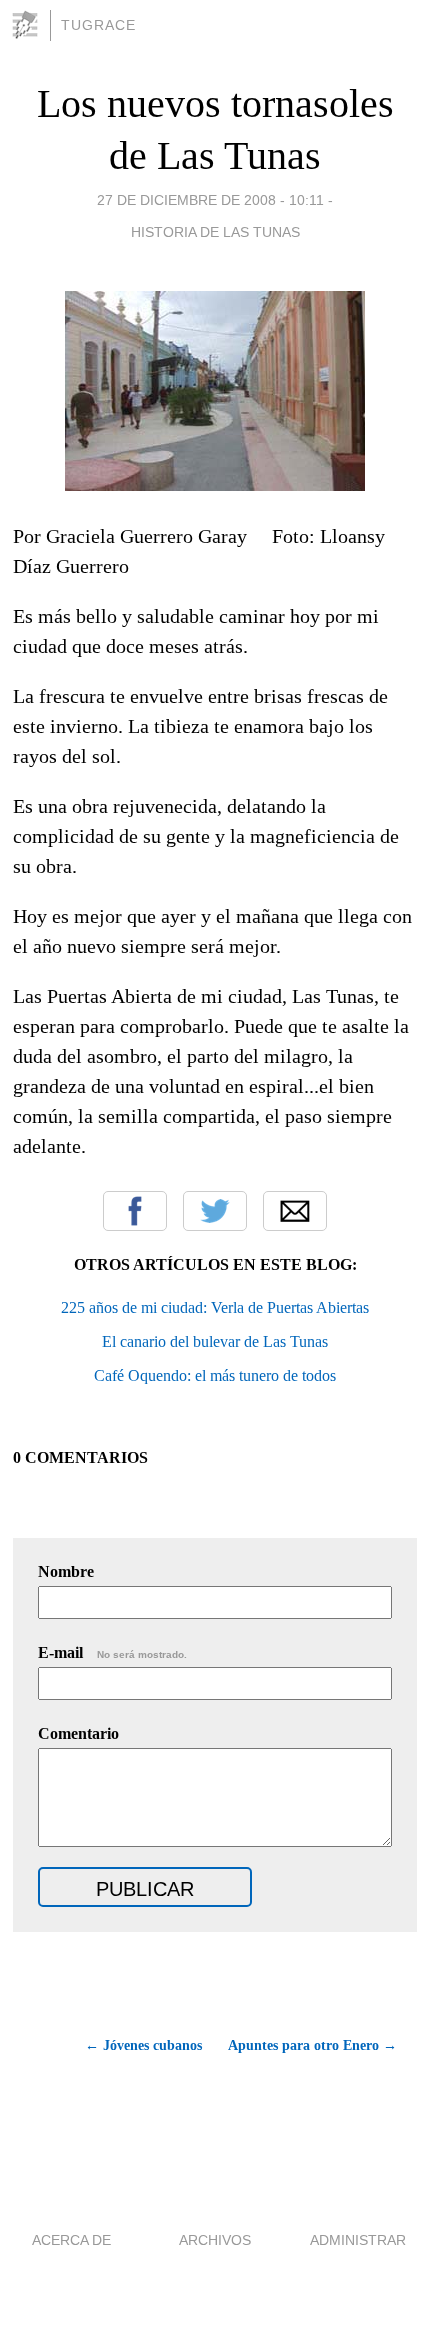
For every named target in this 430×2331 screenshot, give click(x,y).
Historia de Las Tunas (215, 232)
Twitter (215, 1211)
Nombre (66, 1571)
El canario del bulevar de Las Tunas (215, 1341)
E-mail (112, 1652)
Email (295, 1211)
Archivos (215, 2240)
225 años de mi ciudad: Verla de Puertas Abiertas (215, 1307)
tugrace (98, 25)
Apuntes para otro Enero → (312, 2045)
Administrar (358, 2240)
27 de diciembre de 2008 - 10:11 (210, 200)
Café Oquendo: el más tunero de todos (215, 1375)
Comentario (78, 1733)
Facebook (135, 1211)
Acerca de (71, 2240)
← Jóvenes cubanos (143, 2045)
